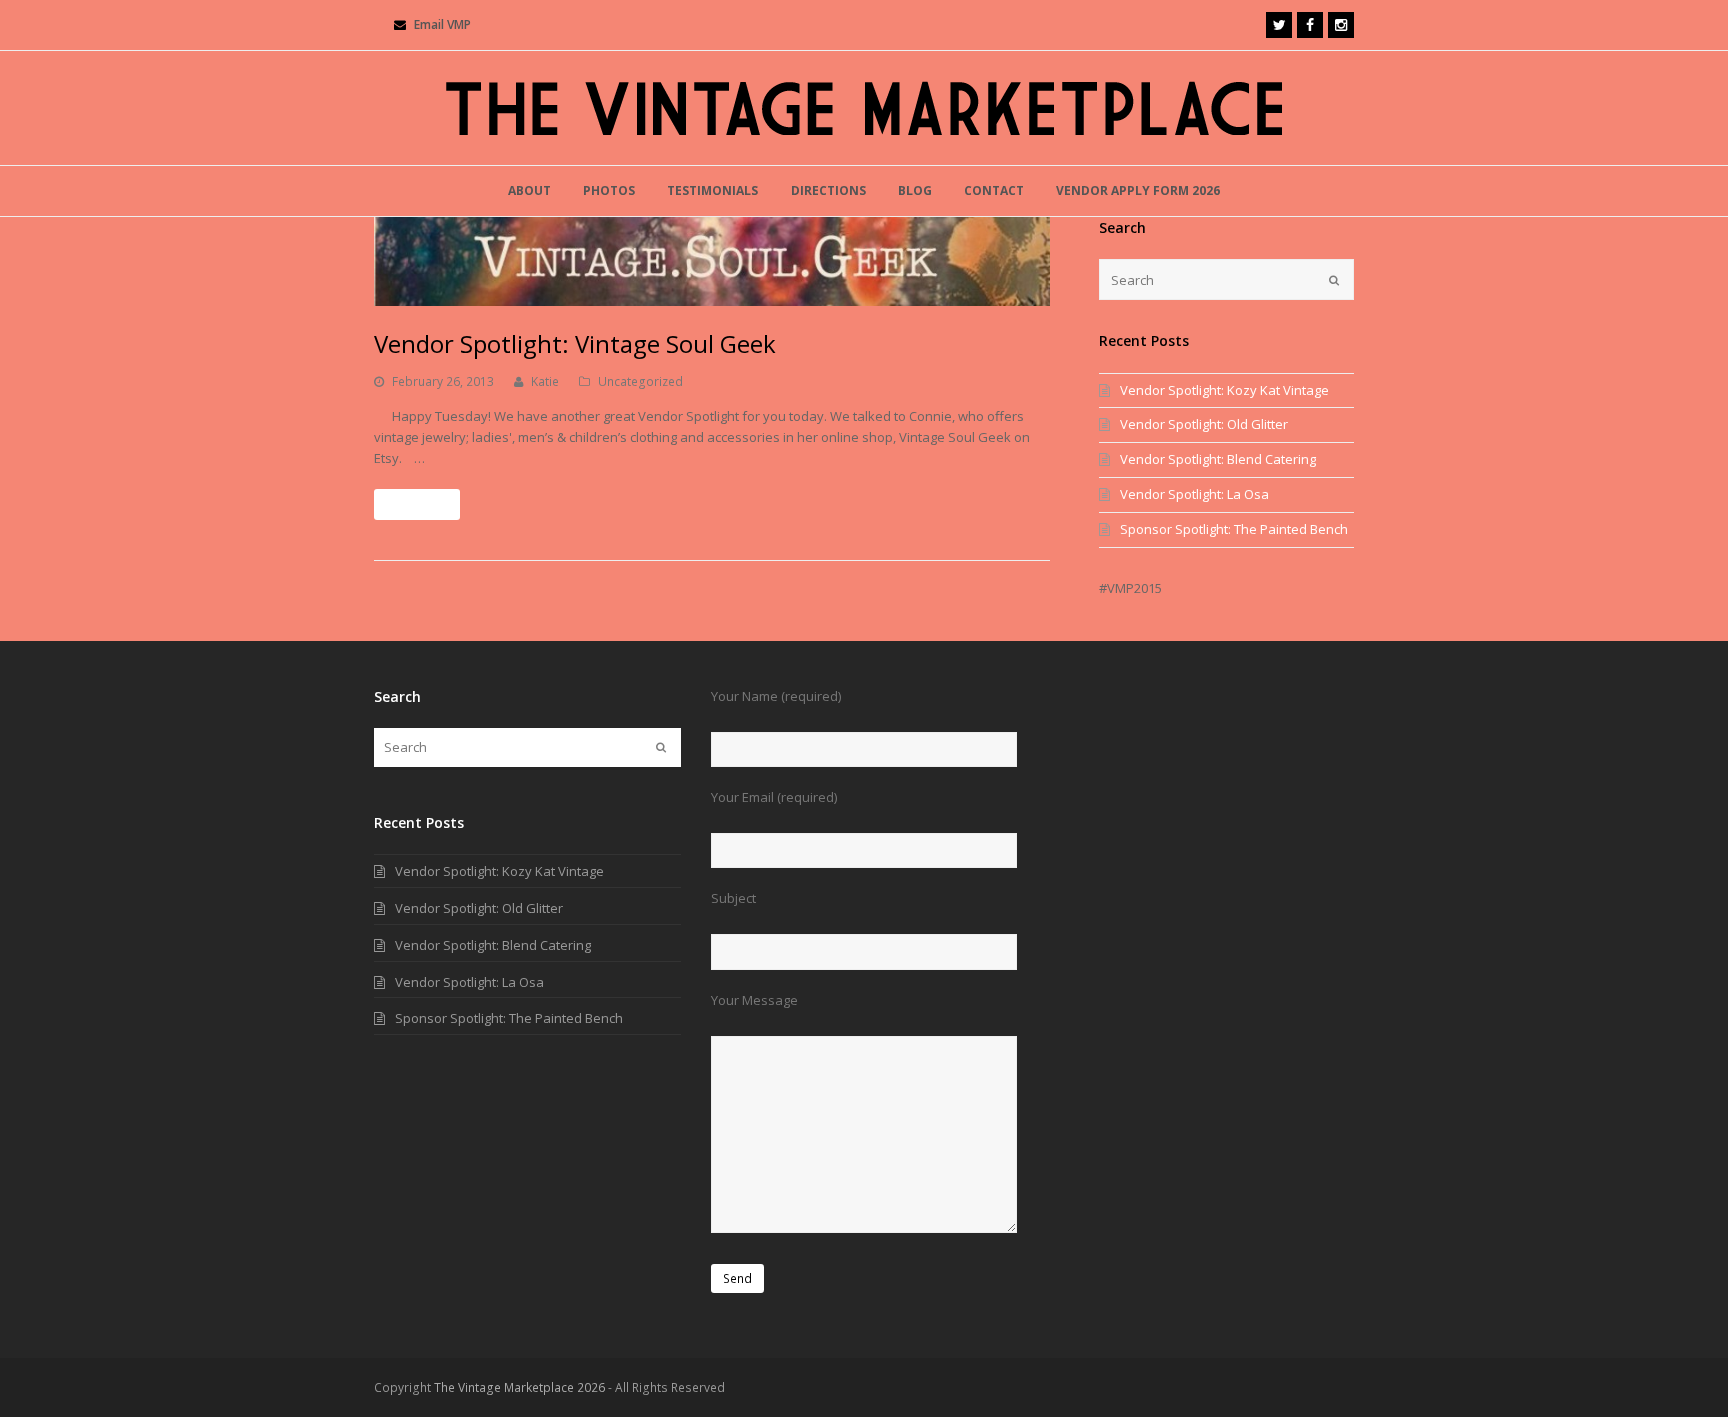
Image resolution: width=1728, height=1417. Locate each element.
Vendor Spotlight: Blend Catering (1218, 459)
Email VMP (442, 24)
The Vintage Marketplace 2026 (519, 1387)
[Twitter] (1279, 25)
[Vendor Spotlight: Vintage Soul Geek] (712, 261)
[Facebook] (1310, 25)
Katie (545, 381)
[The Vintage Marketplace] (864, 108)
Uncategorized (640, 381)
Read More (417, 504)
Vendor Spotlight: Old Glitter (1204, 424)
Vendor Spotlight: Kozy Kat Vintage (1224, 390)
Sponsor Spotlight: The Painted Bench (1234, 529)
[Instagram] (1341, 25)
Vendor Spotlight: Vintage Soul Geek (575, 343)
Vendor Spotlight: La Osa (1194, 494)
